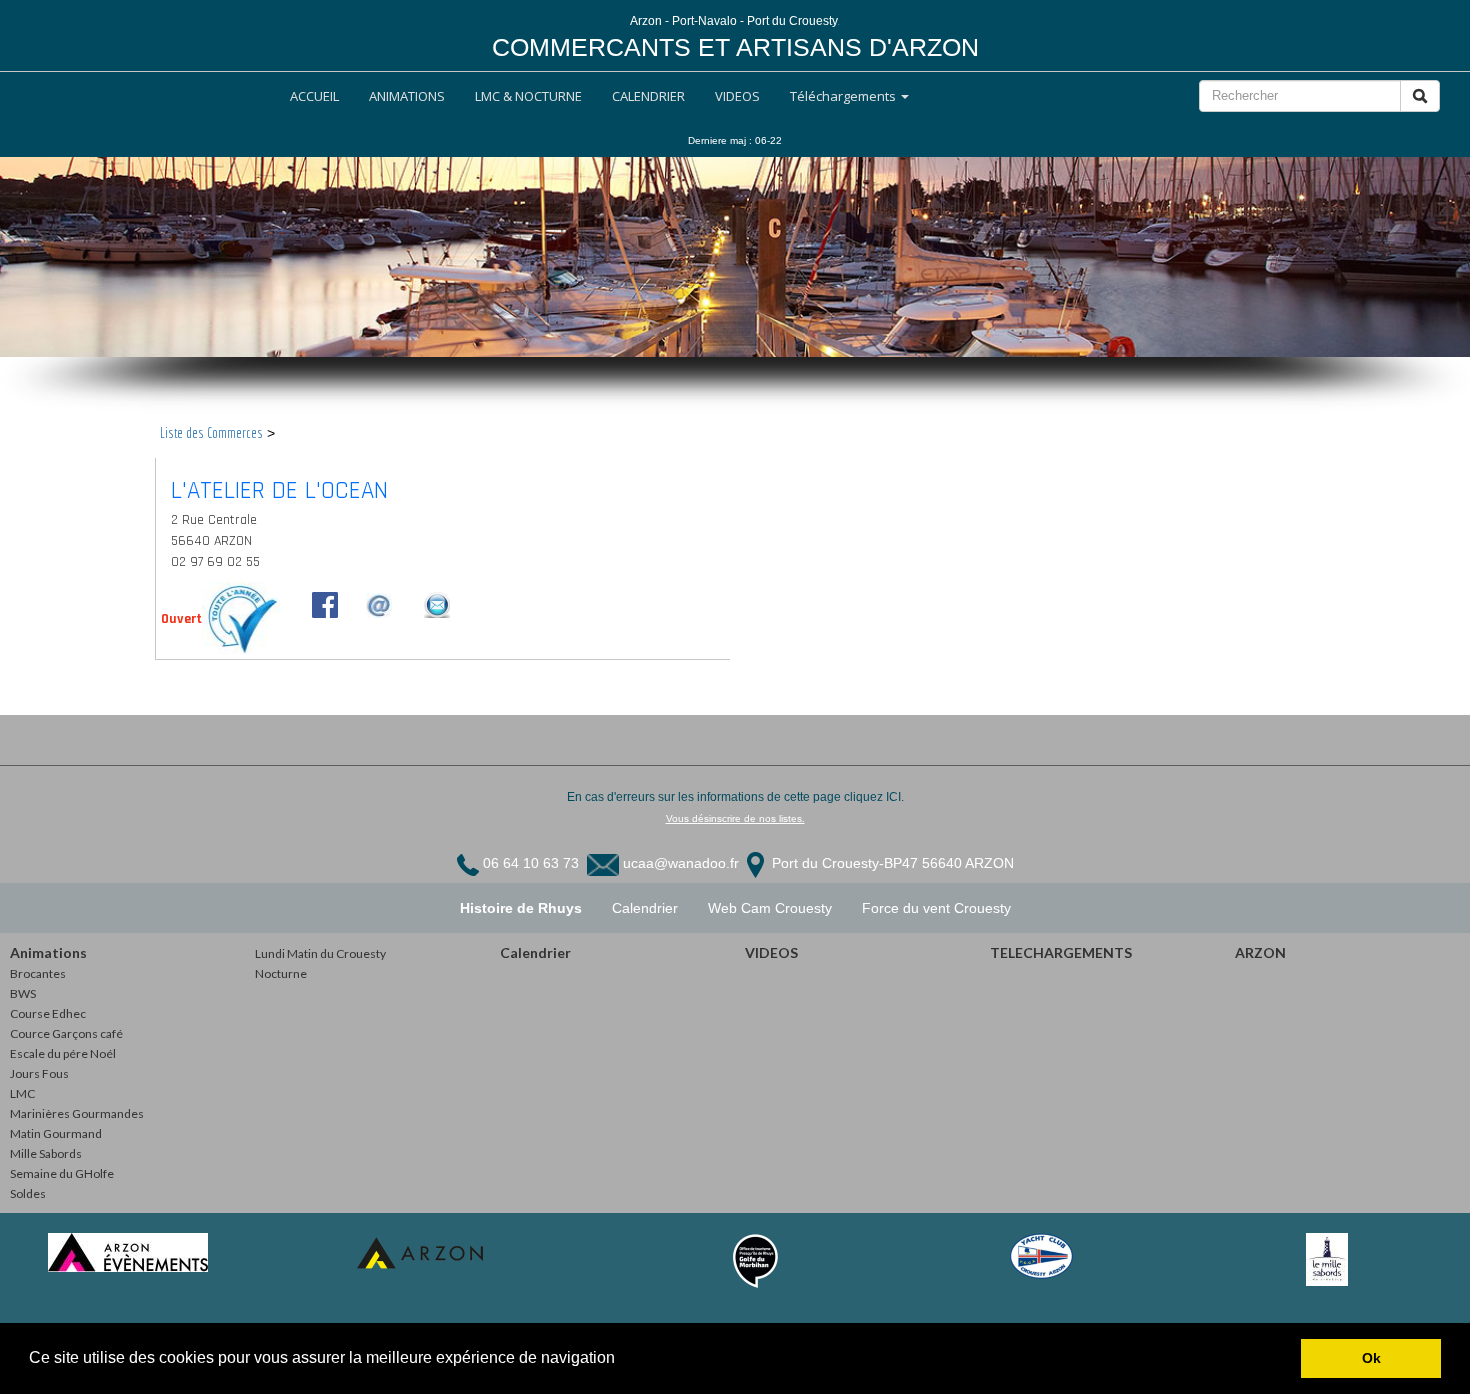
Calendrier (645, 908)
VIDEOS (737, 96)
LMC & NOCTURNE (528, 96)
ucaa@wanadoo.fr (681, 863)
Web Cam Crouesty (770, 908)
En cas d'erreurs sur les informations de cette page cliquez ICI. (735, 797)
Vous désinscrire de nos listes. (735, 818)
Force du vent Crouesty (936, 908)
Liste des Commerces (211, 433)
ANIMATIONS (407, 96)
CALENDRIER (648, 96)
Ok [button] (1371, 1358)
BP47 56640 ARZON (949, 863)
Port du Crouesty (823, 863)
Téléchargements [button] (844, 96)
